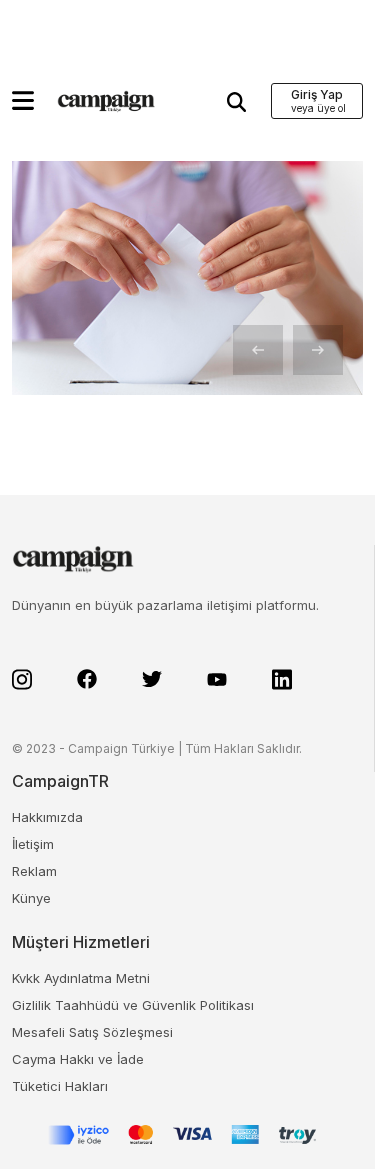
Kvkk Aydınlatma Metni (81, 978)
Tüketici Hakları (60, 1086)
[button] (23, 100)
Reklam (34, 871)
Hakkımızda (47, 817)
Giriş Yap (317, 94)
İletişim (33, 844)
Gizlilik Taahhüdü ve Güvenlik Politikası (133, 1005)
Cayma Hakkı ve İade (78, 1059)
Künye (31, 898)
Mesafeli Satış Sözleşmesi (92, 1032)
